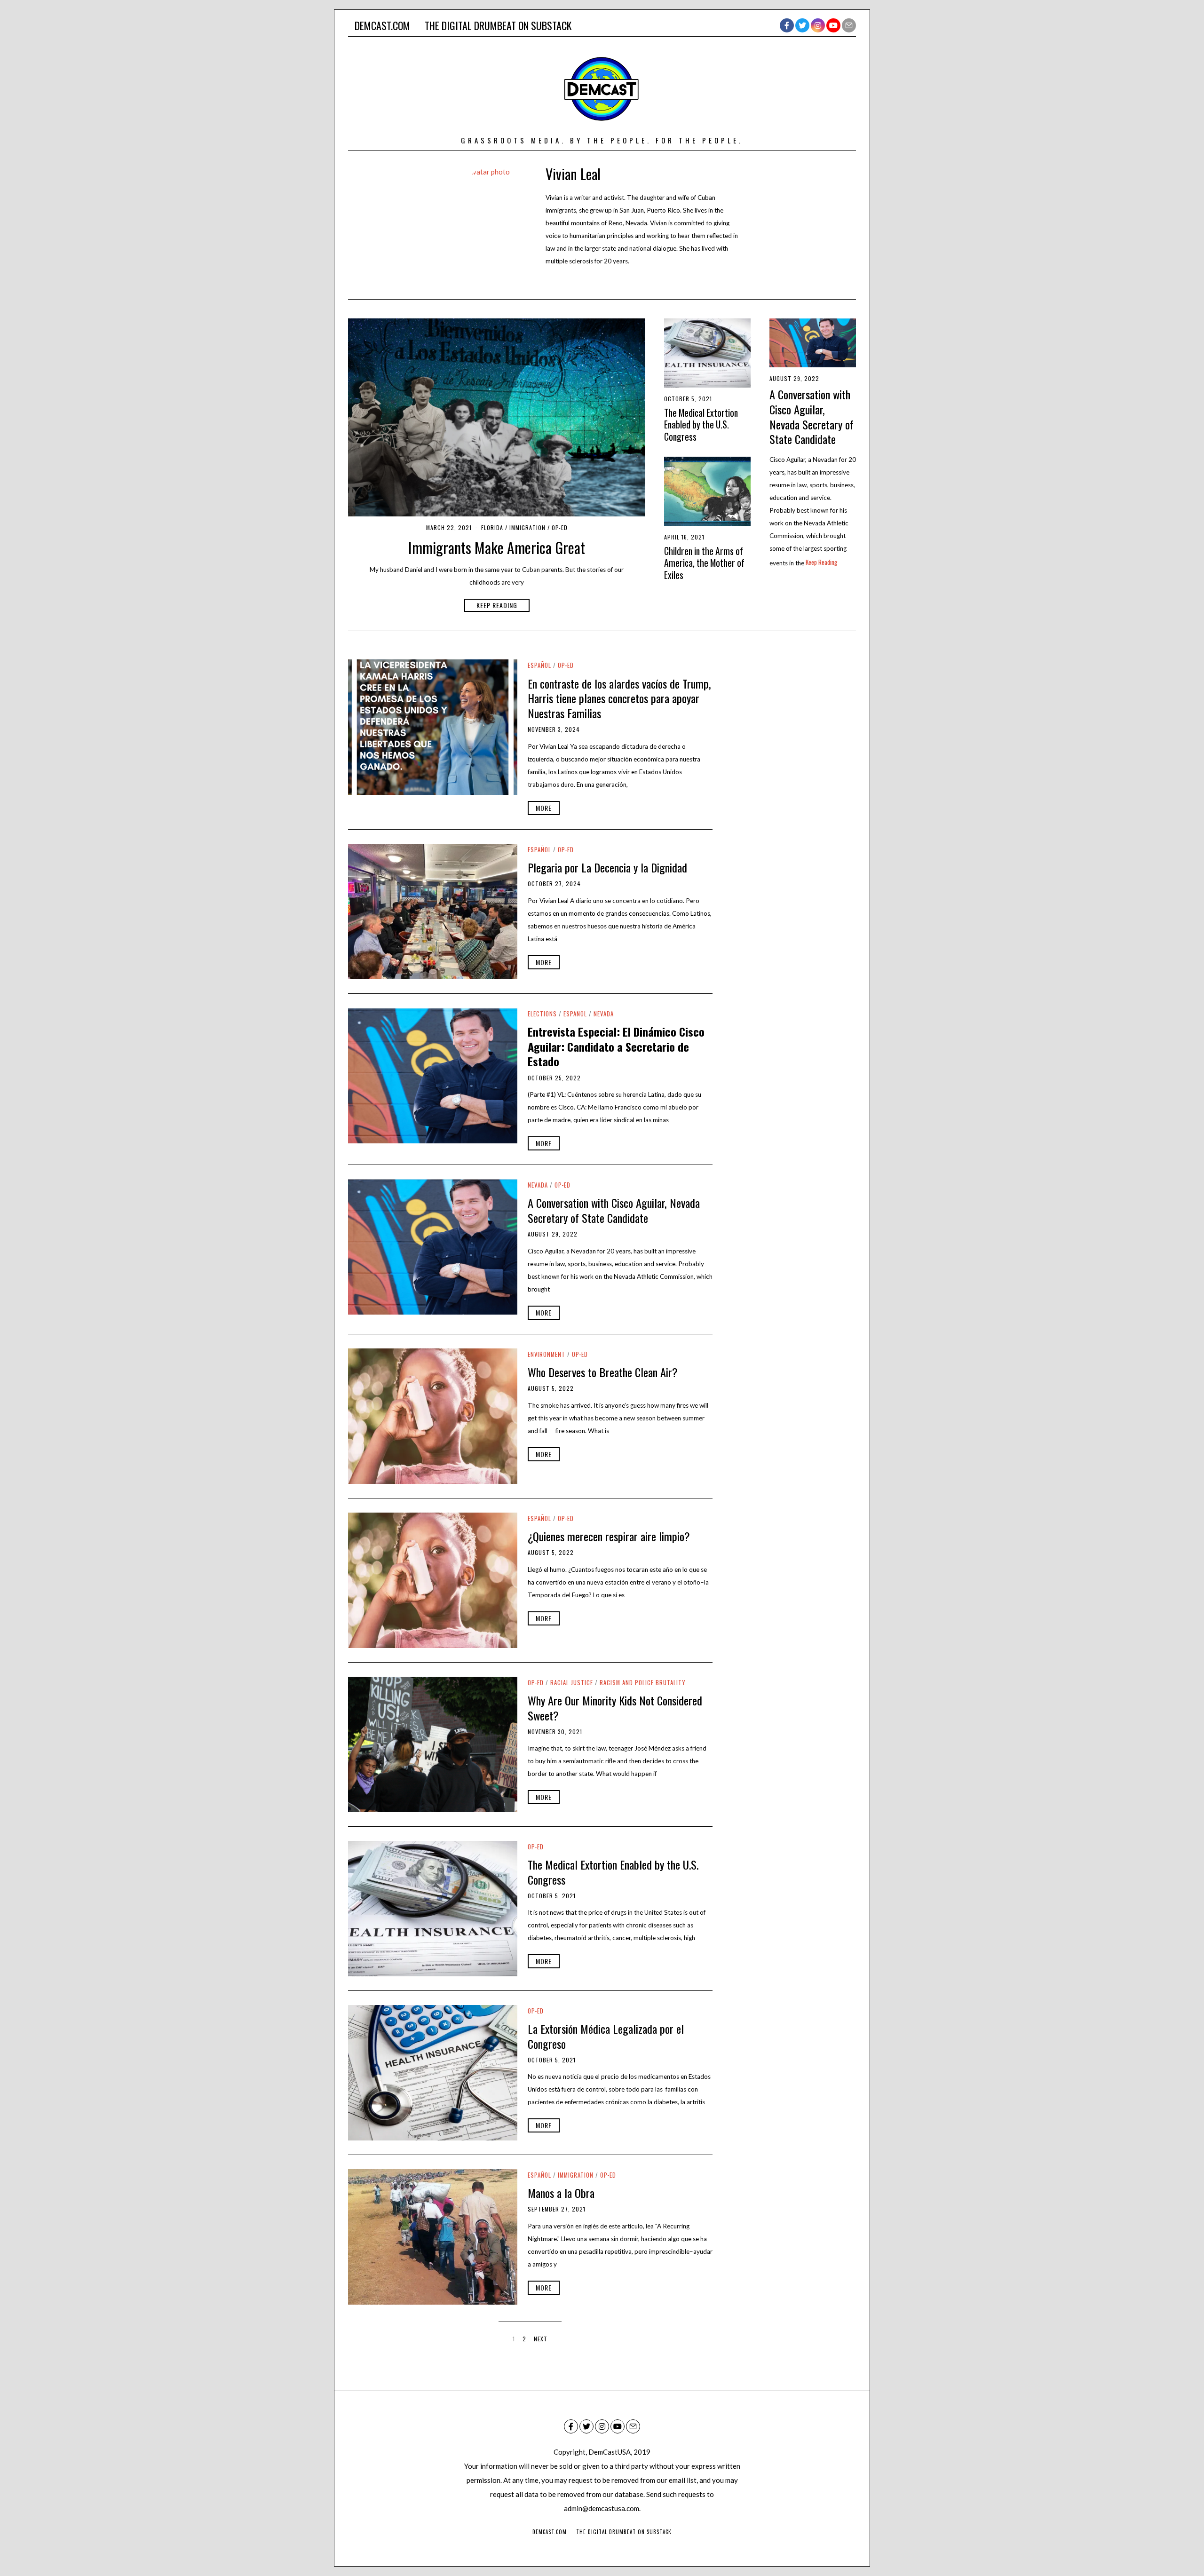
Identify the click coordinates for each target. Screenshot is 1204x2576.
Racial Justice (572, 1683)
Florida (492, 527)
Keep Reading (497, 605)
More (544, 808)
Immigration (527, 527)
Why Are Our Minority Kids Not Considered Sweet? (615, 1708)
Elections (542, 1014)
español (539, 665)
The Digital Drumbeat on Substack (498, 25)
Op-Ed (560, 527)
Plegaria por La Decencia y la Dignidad (607, 867)
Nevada (604, 1014)
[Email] (849, 25)
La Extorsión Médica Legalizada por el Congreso (606, 2036)
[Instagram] (818, 25)
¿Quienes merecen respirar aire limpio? (609, 1536)
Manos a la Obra (561, 2193)
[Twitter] (802, 25)
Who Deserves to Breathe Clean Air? (603, 1372)
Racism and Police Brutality (642, 1683)
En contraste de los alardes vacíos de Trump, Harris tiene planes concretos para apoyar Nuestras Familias (619, 698)
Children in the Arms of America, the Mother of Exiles (704, 563)
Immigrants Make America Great (497, 547)
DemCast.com (382, 25)
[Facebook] (787, 25)
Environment (547, 1354)
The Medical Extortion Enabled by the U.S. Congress (701, 425)
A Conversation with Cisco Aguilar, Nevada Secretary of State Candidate (812, 416)
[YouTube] (833, 25)
